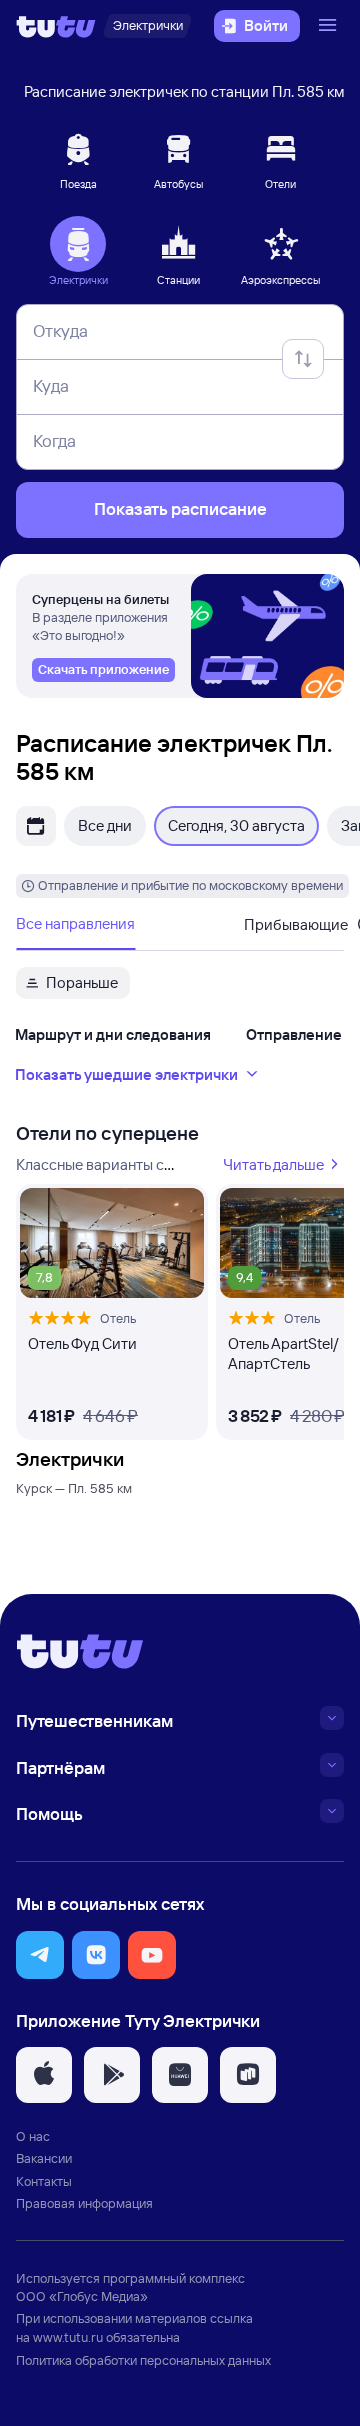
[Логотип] (56, 26)
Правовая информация (84, 2203)
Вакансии (44, 2158)
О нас (33, 2136)
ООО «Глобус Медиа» (82, 2296)
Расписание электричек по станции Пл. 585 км (184, 91)
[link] (103, 670)
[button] (40, 1955)
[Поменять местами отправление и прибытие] (303, 359)
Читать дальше (273, 1164)
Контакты (44, 2181)
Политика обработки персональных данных (143, 2360)
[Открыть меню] (330, 26)
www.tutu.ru (68, 2337)
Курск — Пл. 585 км (74, 1488)
